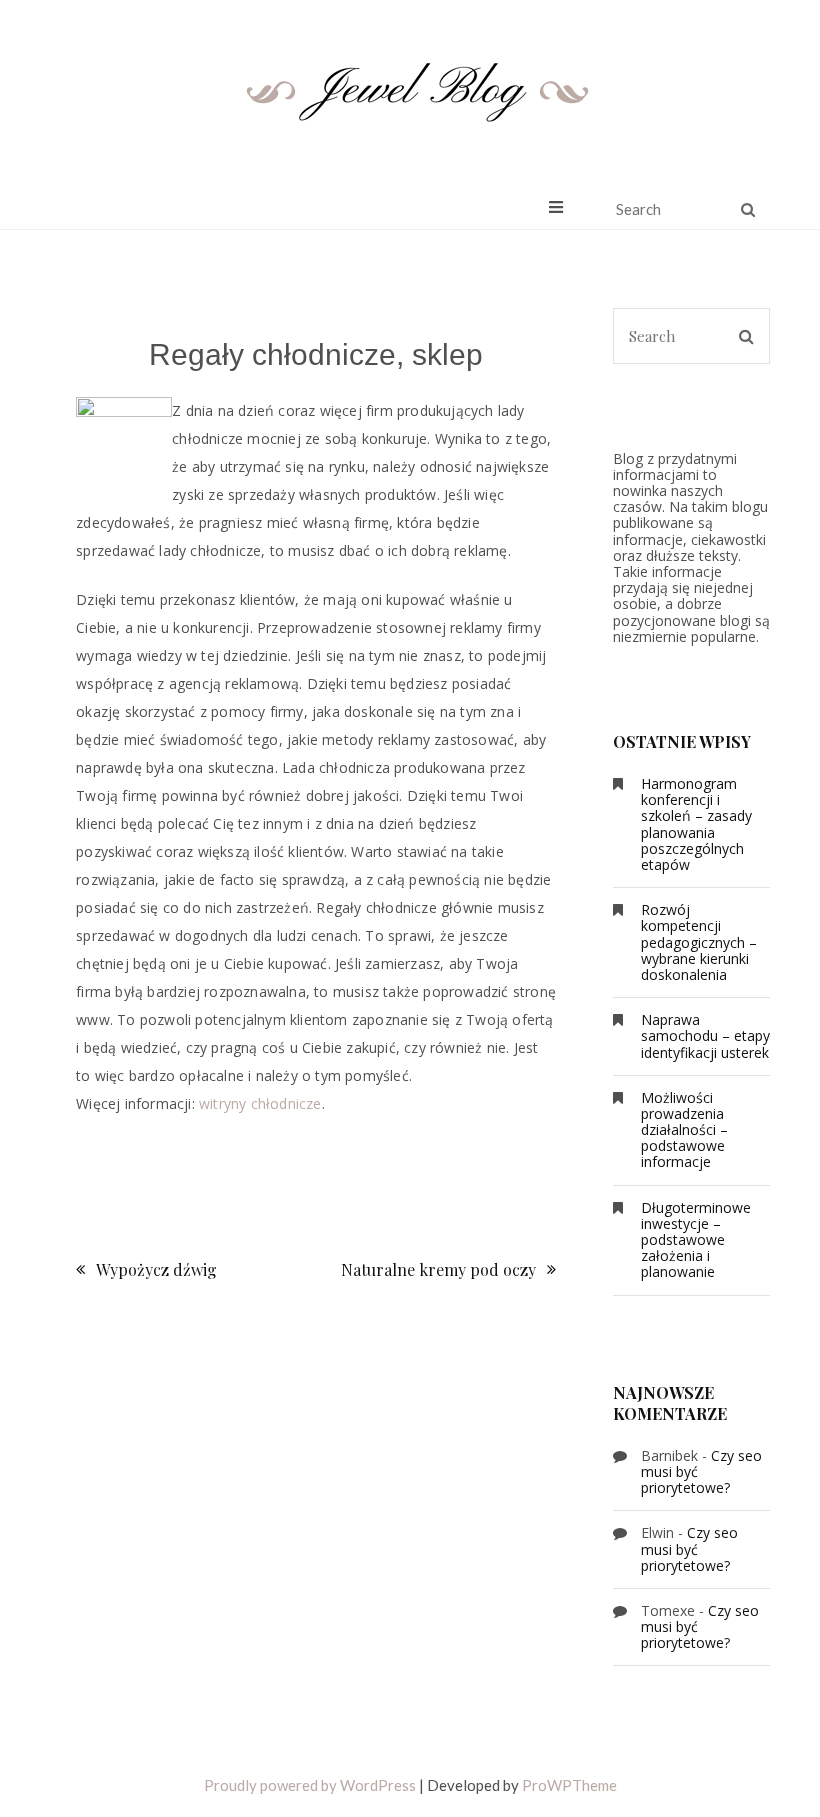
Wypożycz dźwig (156, 1269)
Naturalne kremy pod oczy (438, 1269)
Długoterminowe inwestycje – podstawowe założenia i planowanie (696, 1240)
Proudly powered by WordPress (310, 1785)
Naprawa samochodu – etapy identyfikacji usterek (705, 1035)
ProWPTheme (569, 1785)
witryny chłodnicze (260, 1103)
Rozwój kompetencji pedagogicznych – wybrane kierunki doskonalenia (699, 942)
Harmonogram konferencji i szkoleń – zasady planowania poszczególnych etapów (696, 824)
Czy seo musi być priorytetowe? (689, 1548)
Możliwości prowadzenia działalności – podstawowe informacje (684, 1130)
